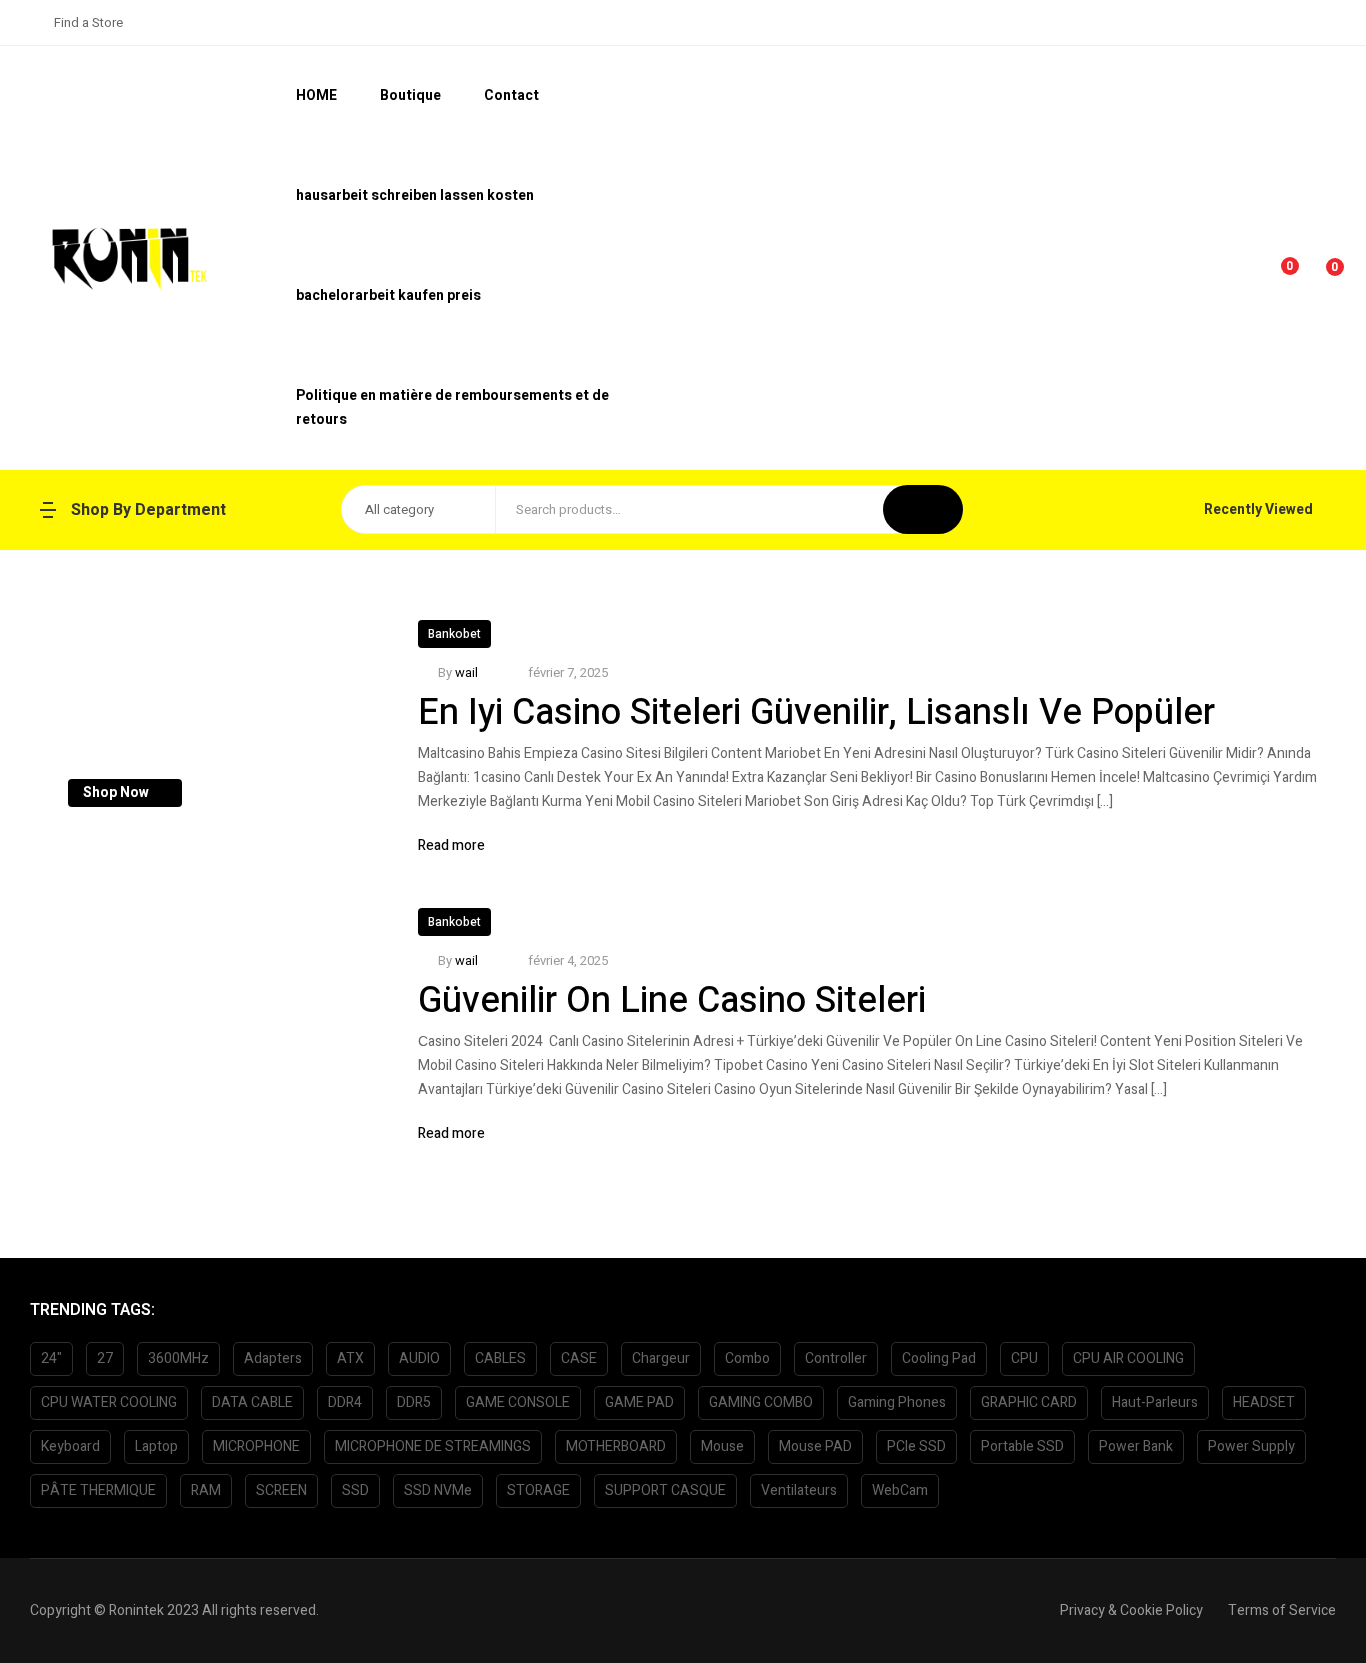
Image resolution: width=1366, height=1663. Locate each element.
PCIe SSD (916, 1446)
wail (466, 672)
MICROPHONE (256, 1446)
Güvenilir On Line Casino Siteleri (672, 1000)
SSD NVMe (438, 1490)
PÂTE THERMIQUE (98, 1490)
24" (51, 1358)
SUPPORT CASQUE (665, 1490)
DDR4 (345, 1402)
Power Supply (1251, 1446)
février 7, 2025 (568, 672)
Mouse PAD (815, 1446)
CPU (1024, 1358)
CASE (579, 1358)
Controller (836, 1358)
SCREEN (281, 1490)
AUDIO (419, 1358)
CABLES (500, 1358)
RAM (206, 1490)
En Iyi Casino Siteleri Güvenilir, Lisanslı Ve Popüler (816, 712)
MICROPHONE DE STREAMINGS (433, 1446)
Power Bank (1136, 1446)
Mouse (722, 1446)
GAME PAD (639, 1402)
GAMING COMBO (761, 1402)
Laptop (156, 1446)
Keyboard (70, 1446)
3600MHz (178, 1358)
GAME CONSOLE (518, 1402)
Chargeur (661, 1358)
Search (923, 509)
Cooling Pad (939, 1358)
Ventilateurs (799, 1490)
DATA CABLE (252, 1402)
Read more (451, 845)
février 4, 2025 (568, 960)
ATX (350, 1358)
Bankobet (454, 634)
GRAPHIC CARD (1029, 1402)
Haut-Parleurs (1155, 1402)
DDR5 (414, 1402)
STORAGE (538, 1490)
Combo (747, 1358)
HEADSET (1264, 1402)
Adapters (273, 1358)
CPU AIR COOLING (1128, 1358)
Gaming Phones (897, 1402)
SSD (355, 1490)
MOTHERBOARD (616, 1446)
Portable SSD (1022, 1446)
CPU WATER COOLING (109, 1402)
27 (105, 1358)
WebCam (900, 1490)
